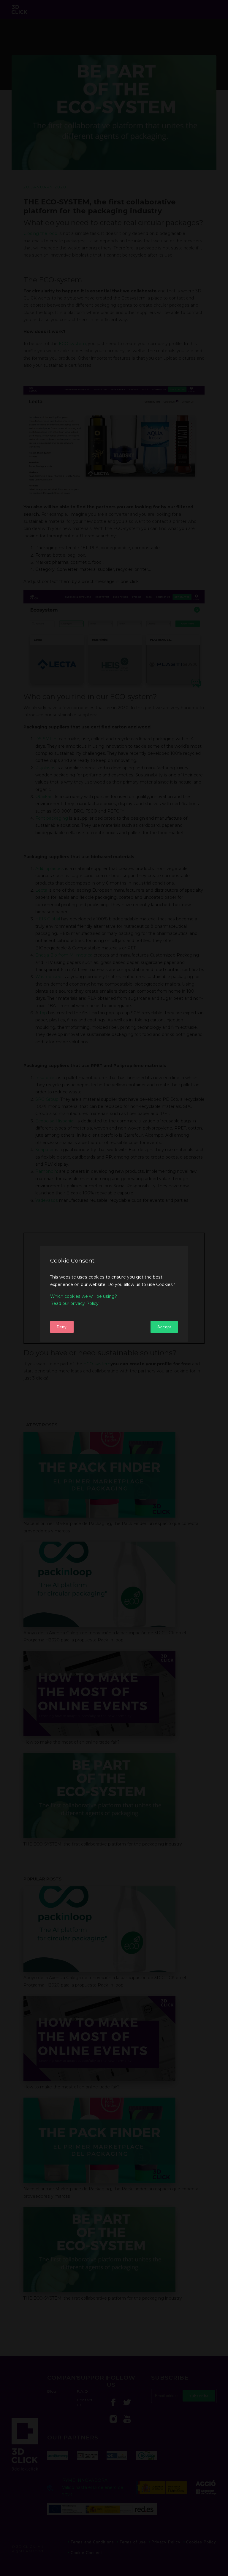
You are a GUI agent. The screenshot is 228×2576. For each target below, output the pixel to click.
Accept (164, 1327)
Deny (62, 1327)
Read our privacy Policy (74, 1303)
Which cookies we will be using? (84, 1296)
